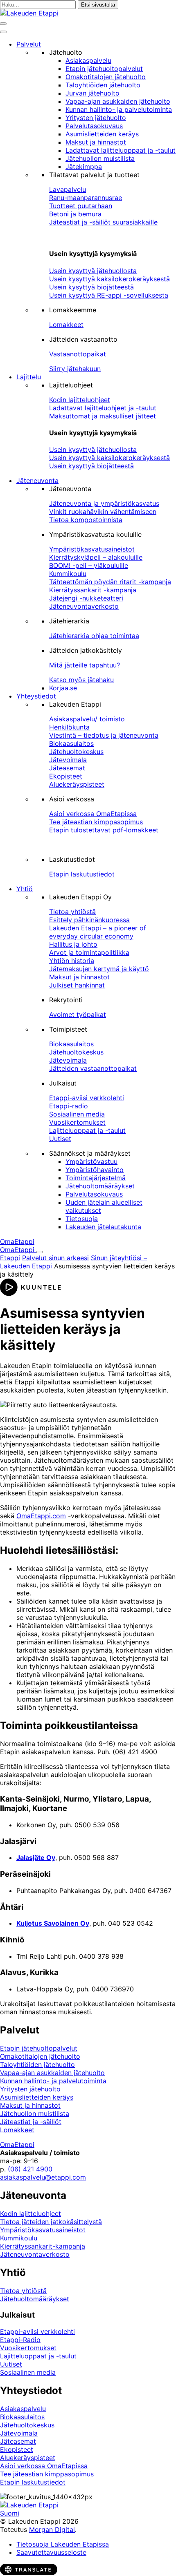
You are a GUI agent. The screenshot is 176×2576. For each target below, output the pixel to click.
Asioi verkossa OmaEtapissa (93, 814)
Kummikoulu (68, 574)
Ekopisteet (66, 776)
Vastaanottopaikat (78, 354)
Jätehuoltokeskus (76, 752)
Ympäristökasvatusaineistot (92, 549)
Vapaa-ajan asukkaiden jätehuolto (118, 101)
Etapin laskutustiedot (82, 874)
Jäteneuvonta (37, 480)
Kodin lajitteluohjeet (80, 400)
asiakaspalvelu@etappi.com (43, 2177)
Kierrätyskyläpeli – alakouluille (96, 557)
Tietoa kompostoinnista (86, 520)
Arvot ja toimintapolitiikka (89, 952)
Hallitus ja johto (73, 944)
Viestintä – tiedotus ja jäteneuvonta (104, 735)
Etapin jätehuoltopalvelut (104, 69)
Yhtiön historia (72, 961)
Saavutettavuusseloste (51, 2552)
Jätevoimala (68, 760)
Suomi (10, 2513)
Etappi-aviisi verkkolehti (87, 1098)
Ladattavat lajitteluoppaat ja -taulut (121, 150)
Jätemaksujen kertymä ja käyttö (99, 969)
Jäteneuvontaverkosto (84, 606)
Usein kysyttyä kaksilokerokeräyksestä (109, 279)
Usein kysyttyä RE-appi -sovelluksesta (109, 295)
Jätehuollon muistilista (100, 158)
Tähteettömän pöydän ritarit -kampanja (110, 582)
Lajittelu (29, 377)
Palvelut (29, 44)
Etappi (10, 1258)
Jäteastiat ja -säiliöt (31, 2122)
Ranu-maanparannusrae (86, 198)
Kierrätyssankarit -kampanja (93, 590)
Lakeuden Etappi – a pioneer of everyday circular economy (98, 932)
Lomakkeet (66, 325)
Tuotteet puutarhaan (81, 206)
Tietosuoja (82, 1219)
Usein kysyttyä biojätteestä (91, 287)
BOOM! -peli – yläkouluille (89, 565)
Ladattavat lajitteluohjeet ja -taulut (103, 408)
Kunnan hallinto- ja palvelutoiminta (119, 109)
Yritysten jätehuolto (96, 118)
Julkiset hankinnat (77, 985)
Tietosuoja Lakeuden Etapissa (63, 2544)
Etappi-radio (69, 1106)
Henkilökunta (69, 727)
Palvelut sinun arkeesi (55, 1258)
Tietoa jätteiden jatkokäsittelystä (51, 2222)
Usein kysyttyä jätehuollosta (93, 271)
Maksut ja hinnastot (96, 142)
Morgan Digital (52, 2529)
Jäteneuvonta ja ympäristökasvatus (104, 503)
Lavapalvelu (68, 189)
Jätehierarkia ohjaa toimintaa (94, 636)
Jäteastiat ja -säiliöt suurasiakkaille (103, 222)
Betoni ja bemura (75, 214)
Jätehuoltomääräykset (100, 1186)
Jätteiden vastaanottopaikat (93, 1068)
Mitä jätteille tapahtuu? (85, 665)
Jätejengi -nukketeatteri (86, 598)
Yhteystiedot (36, 696)
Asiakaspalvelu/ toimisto (87, 719)
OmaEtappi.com (41, 1516)
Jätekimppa (84, 167)
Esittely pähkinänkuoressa (89, 920)
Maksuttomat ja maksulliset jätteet (103, 416)
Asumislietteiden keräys (102, 134)
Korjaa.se (63, 688)
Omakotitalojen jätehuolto (106, 77)
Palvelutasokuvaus (94, 126)
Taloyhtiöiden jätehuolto (103, 85)
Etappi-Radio (20, 2340)
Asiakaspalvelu (88, 60)
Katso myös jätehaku (81, 680)
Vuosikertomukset (77, 1122)
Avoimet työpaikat (78, 1014)
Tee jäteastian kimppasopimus (96, 822)
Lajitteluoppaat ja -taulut (87, 1130)
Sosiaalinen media (77, 1114)
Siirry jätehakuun (75, 369)
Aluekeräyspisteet (77, 784)
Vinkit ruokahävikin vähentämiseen (103, 512)
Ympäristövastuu (91, 1161)
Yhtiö (25, 889)
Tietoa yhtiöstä (72, 912)
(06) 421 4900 (30, 2169)
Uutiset (60, 1139)
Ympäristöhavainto (95, 1170)
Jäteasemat (67, 768)
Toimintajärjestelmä (96, 1178)
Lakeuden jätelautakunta (103, 1227)
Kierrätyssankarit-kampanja (43, 2246)
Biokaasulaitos (71, 743)
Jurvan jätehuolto (93, 93)
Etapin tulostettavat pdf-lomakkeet (104, 830)
